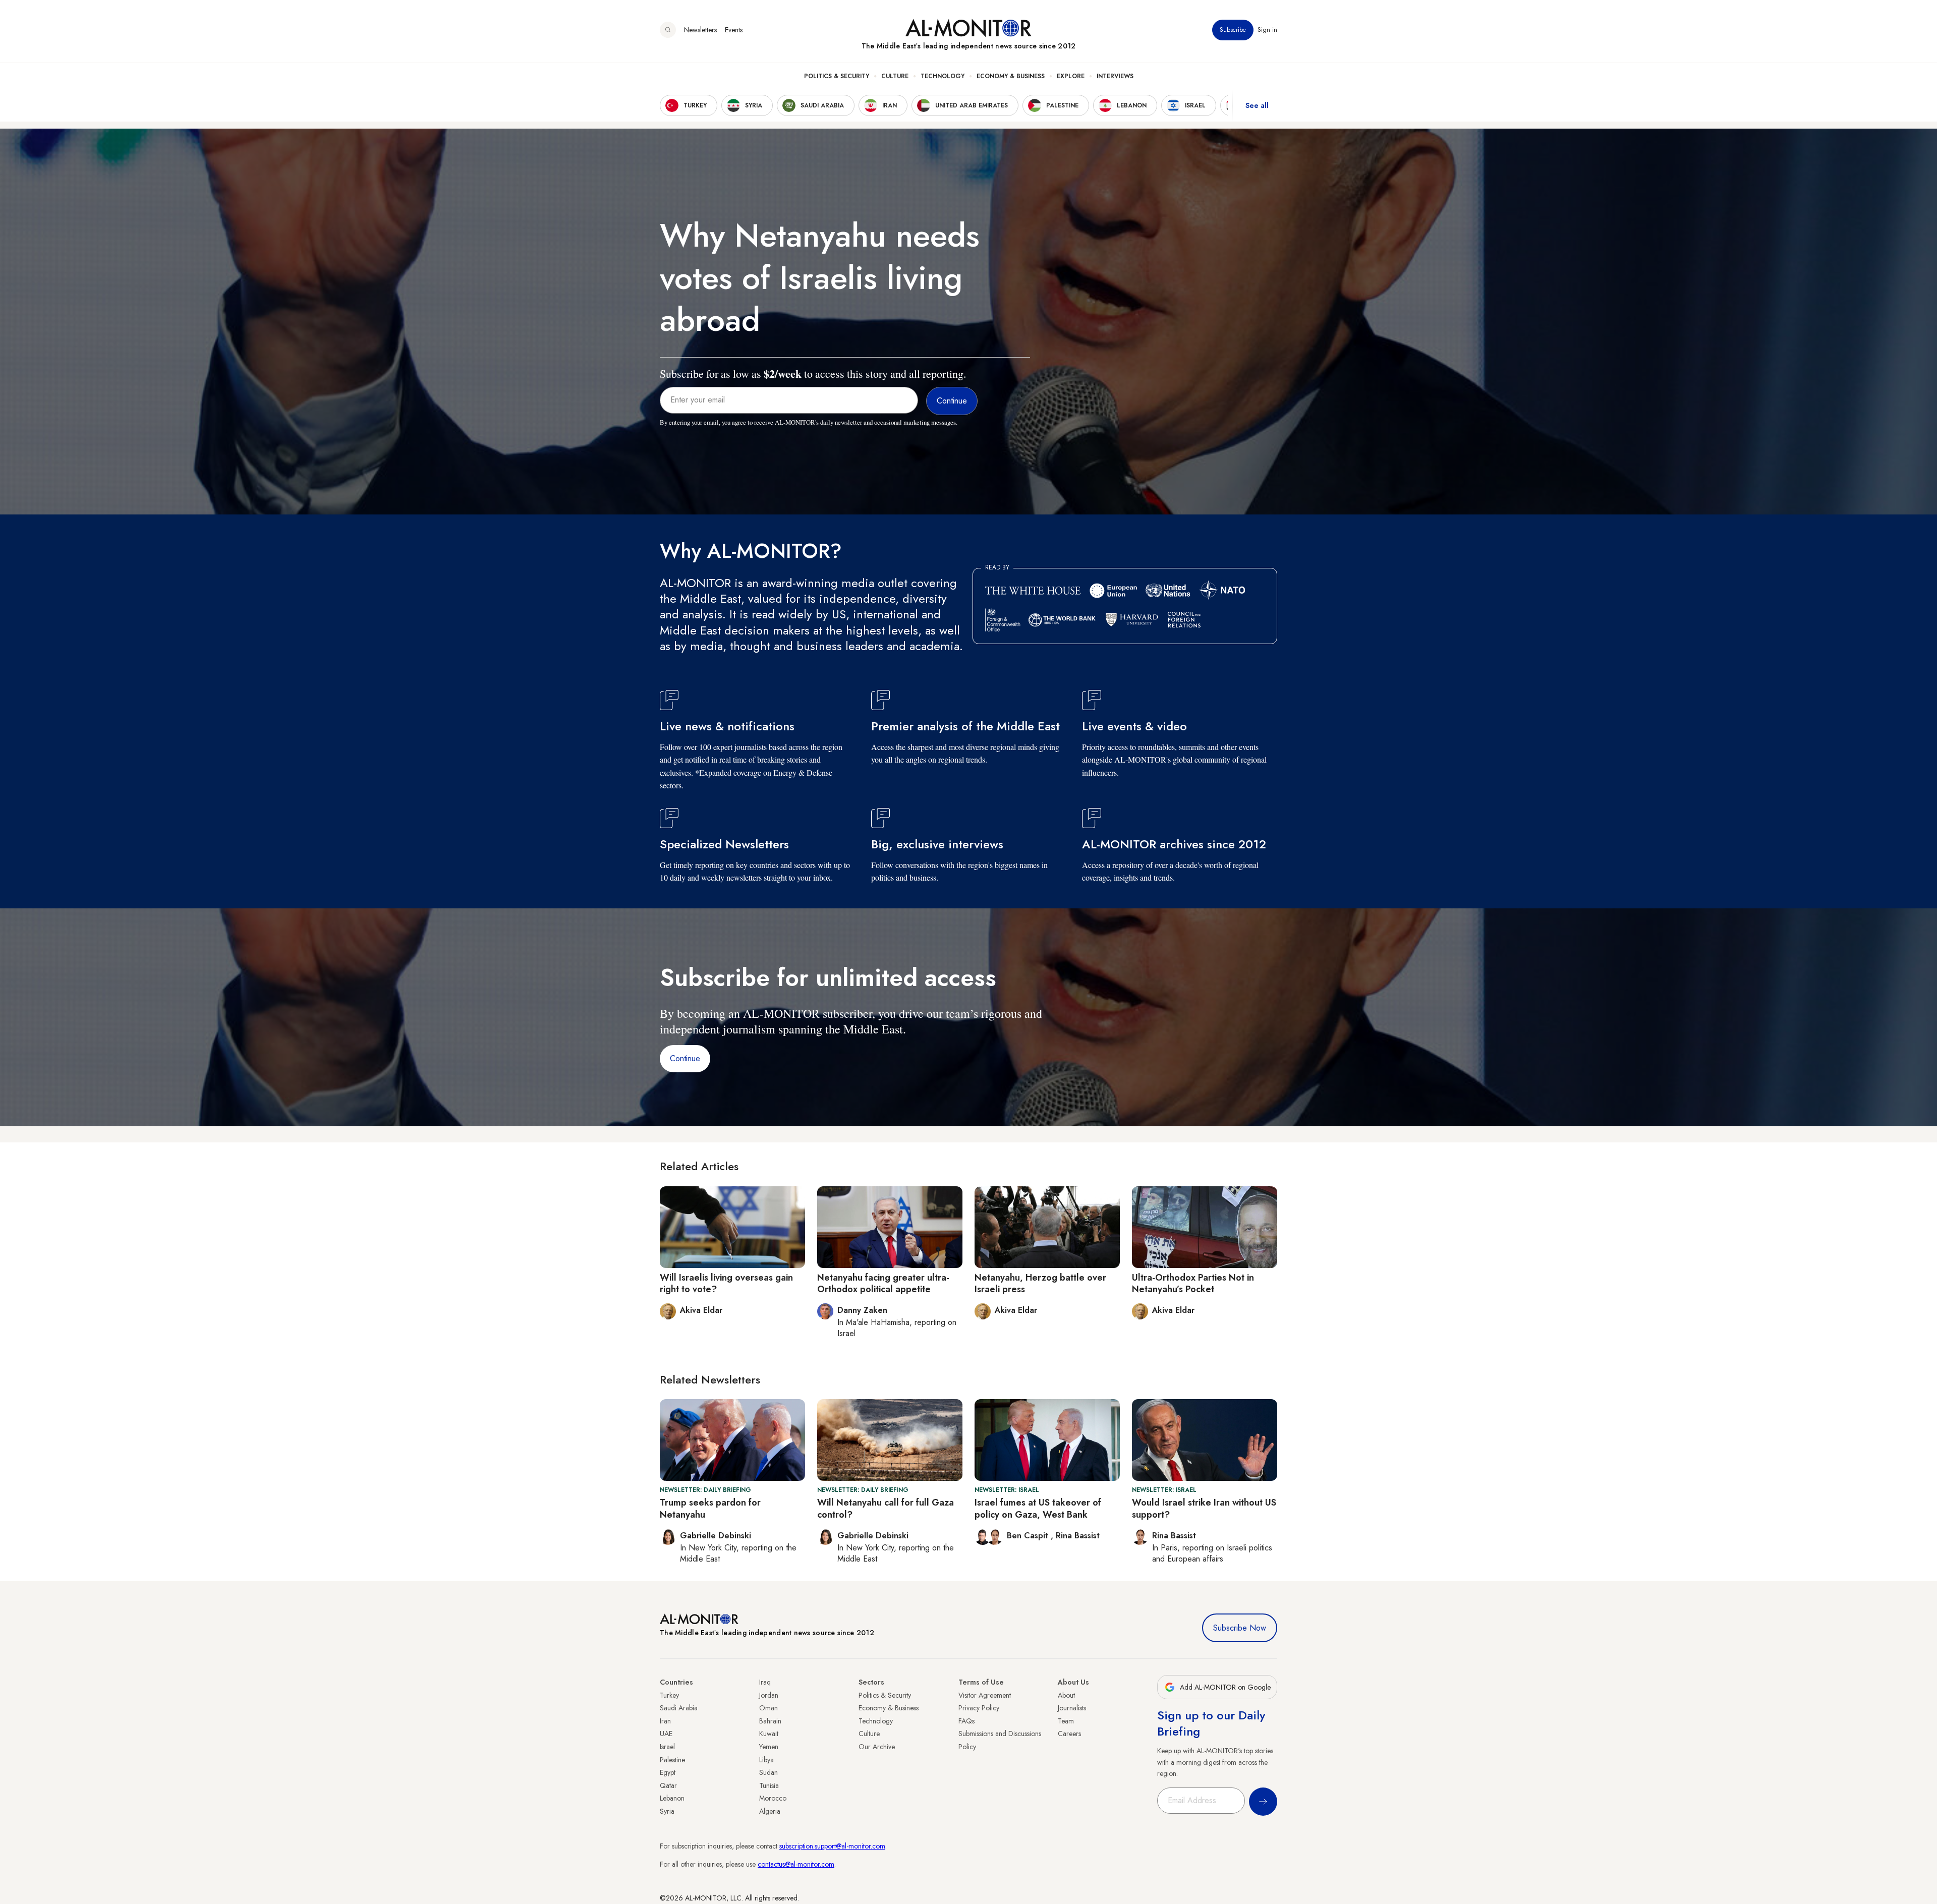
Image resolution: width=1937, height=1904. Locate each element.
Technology (943, 76)
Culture (895, 76)
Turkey (669, 1695)
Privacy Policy (979, 1708)
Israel (667, 1747)
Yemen (769, 1747)
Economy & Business (1011, 76)
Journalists (1072, 1708)
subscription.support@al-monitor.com (832, 1846)
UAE (666, 1734)
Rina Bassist (1078, 1536)
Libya (766, 1760)
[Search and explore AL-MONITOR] (668, 30)
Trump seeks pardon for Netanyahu (710, 1508)
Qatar (668, 1785)
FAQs (966, 1721)
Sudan (768, 1772)
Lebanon (672, 1798)
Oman (768, 1708)
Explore (1071, 76)
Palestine (672, 1760)
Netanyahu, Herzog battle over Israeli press (1040, 1283)
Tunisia (769, 1785)
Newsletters (700, 30)
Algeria (770, 1811)
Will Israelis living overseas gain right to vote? (726, 1283)
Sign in (1267, 30)
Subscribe (1233, 30)
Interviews (1115, 76)
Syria (667, 1811)
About (1066, 1695)
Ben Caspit (1029, 1536)
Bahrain (770, 1721)
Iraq (765, 1682)
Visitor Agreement (985, 1695)
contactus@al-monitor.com (796, 1864)
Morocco (773, 1798)
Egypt (668, 1772)
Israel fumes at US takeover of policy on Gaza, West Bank (1038, 1508)
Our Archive (877, 1747)
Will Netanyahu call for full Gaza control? (886, 1508)
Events (734, 30)
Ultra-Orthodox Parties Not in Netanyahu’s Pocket (1193, 1283)
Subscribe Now (1240, 1628)
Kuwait (769, 1734)
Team (1066, 1721)
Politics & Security (837, 76)
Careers (1069, 1734)
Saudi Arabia (679, 1708)
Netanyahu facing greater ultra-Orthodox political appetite (883, 1283)
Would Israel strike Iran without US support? (1204, 1508)
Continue (685, 1058)
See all (1257, 105)
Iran (665, 1721)
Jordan (769, 1695)
